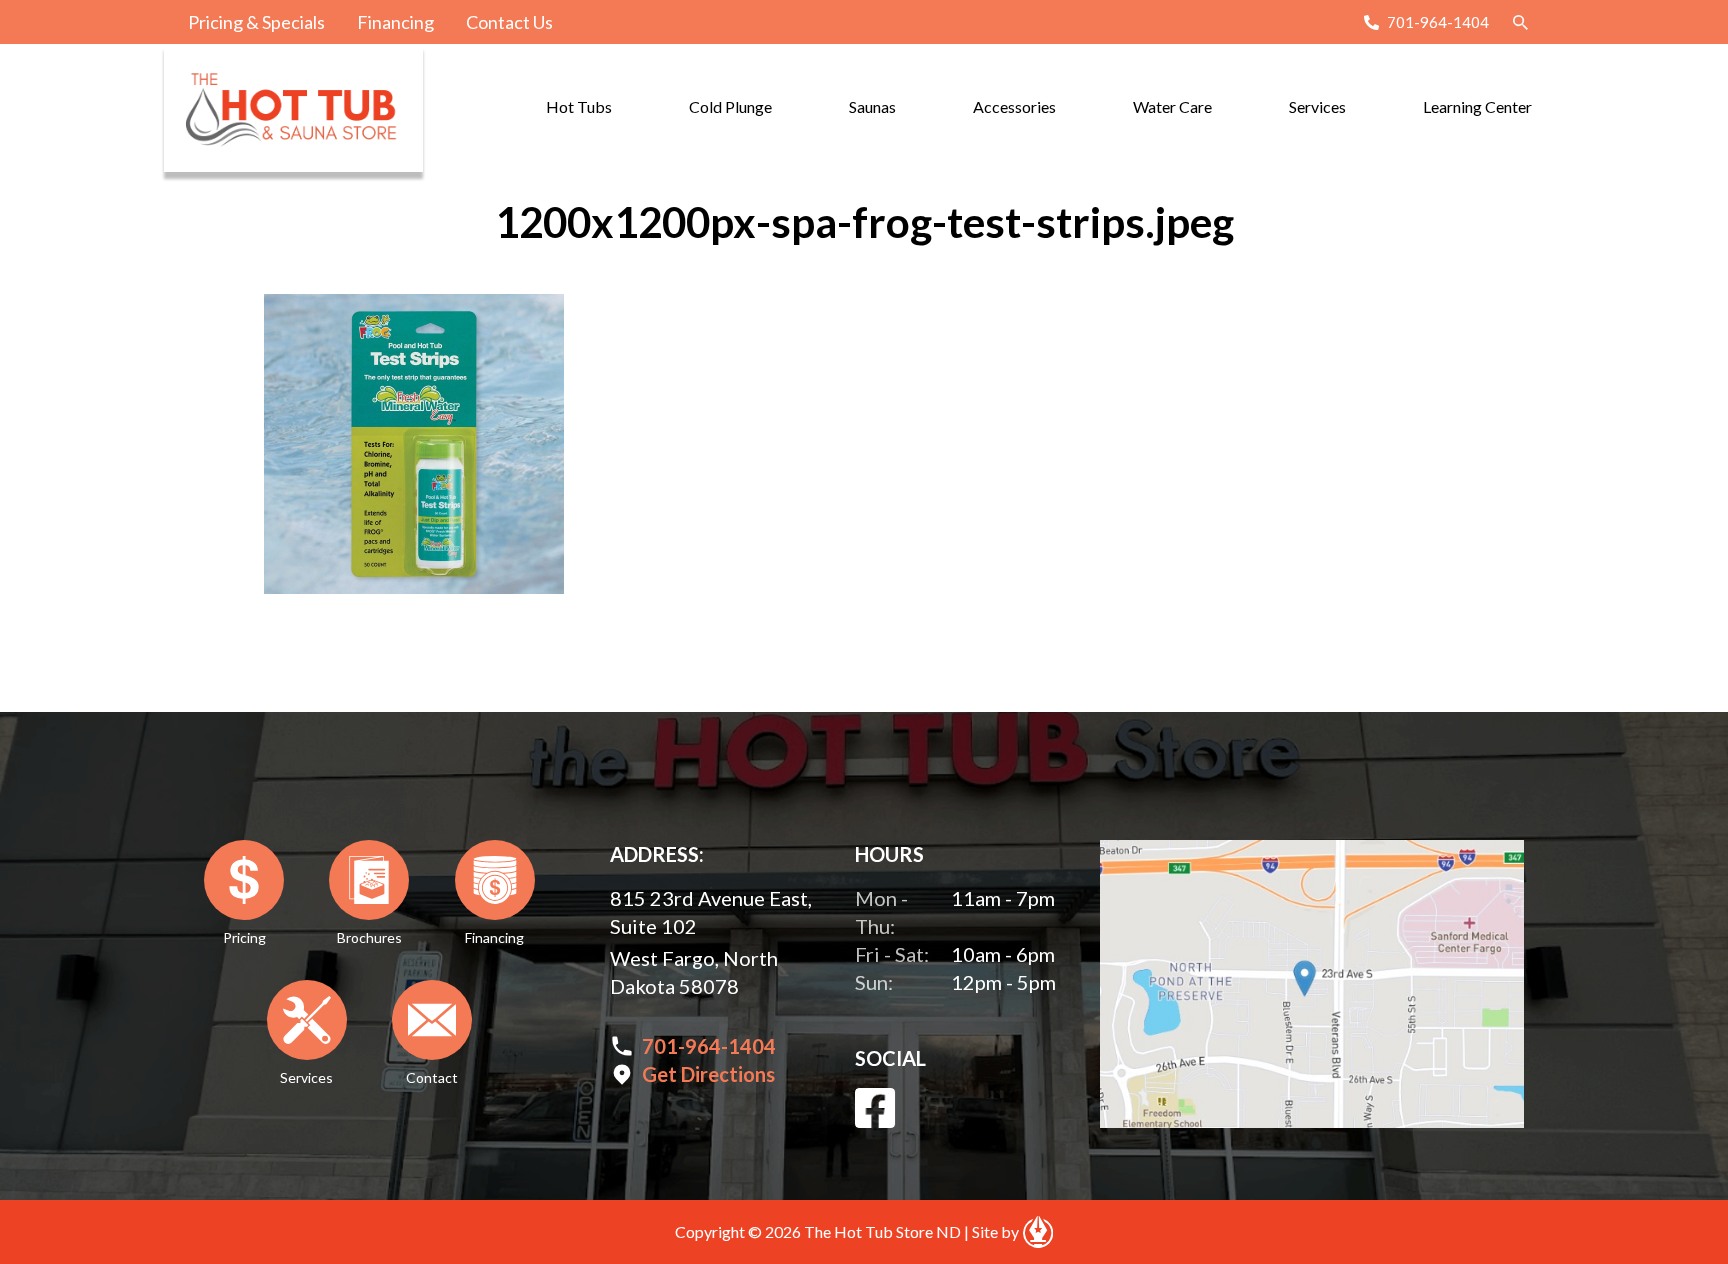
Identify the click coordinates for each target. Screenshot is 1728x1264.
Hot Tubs (579, 106)
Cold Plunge (730, 106)
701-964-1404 (1438, 22)
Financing (395, 22)
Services (1317, 106)
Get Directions (708, 1074)
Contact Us (509, 22)
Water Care (1172, 106)
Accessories (1014, 106)
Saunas (872, 106)
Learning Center (1477, 106)
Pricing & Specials (256, 22)
